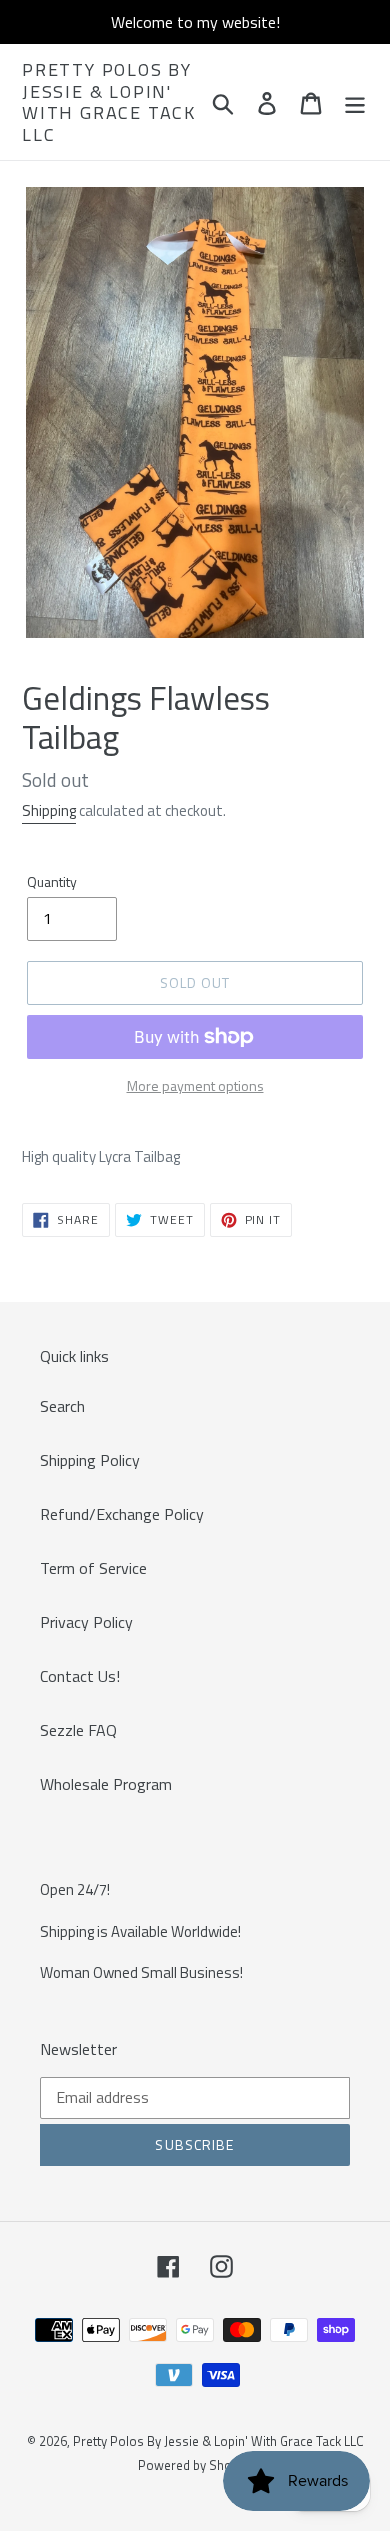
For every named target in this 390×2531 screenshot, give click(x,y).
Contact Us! (80, 1676)
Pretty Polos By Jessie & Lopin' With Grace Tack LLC (109, 102)
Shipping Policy (90, 1460)
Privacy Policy (86, 1622)
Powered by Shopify (195, 2465)
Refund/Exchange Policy (122, 1514)
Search (62, 1406)
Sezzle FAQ (78, 1730)
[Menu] (355, 102)
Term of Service (93, 1568)
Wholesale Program (106, 1784)
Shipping (49, 810)
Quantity (52, 881)
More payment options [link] (195, 1085)
